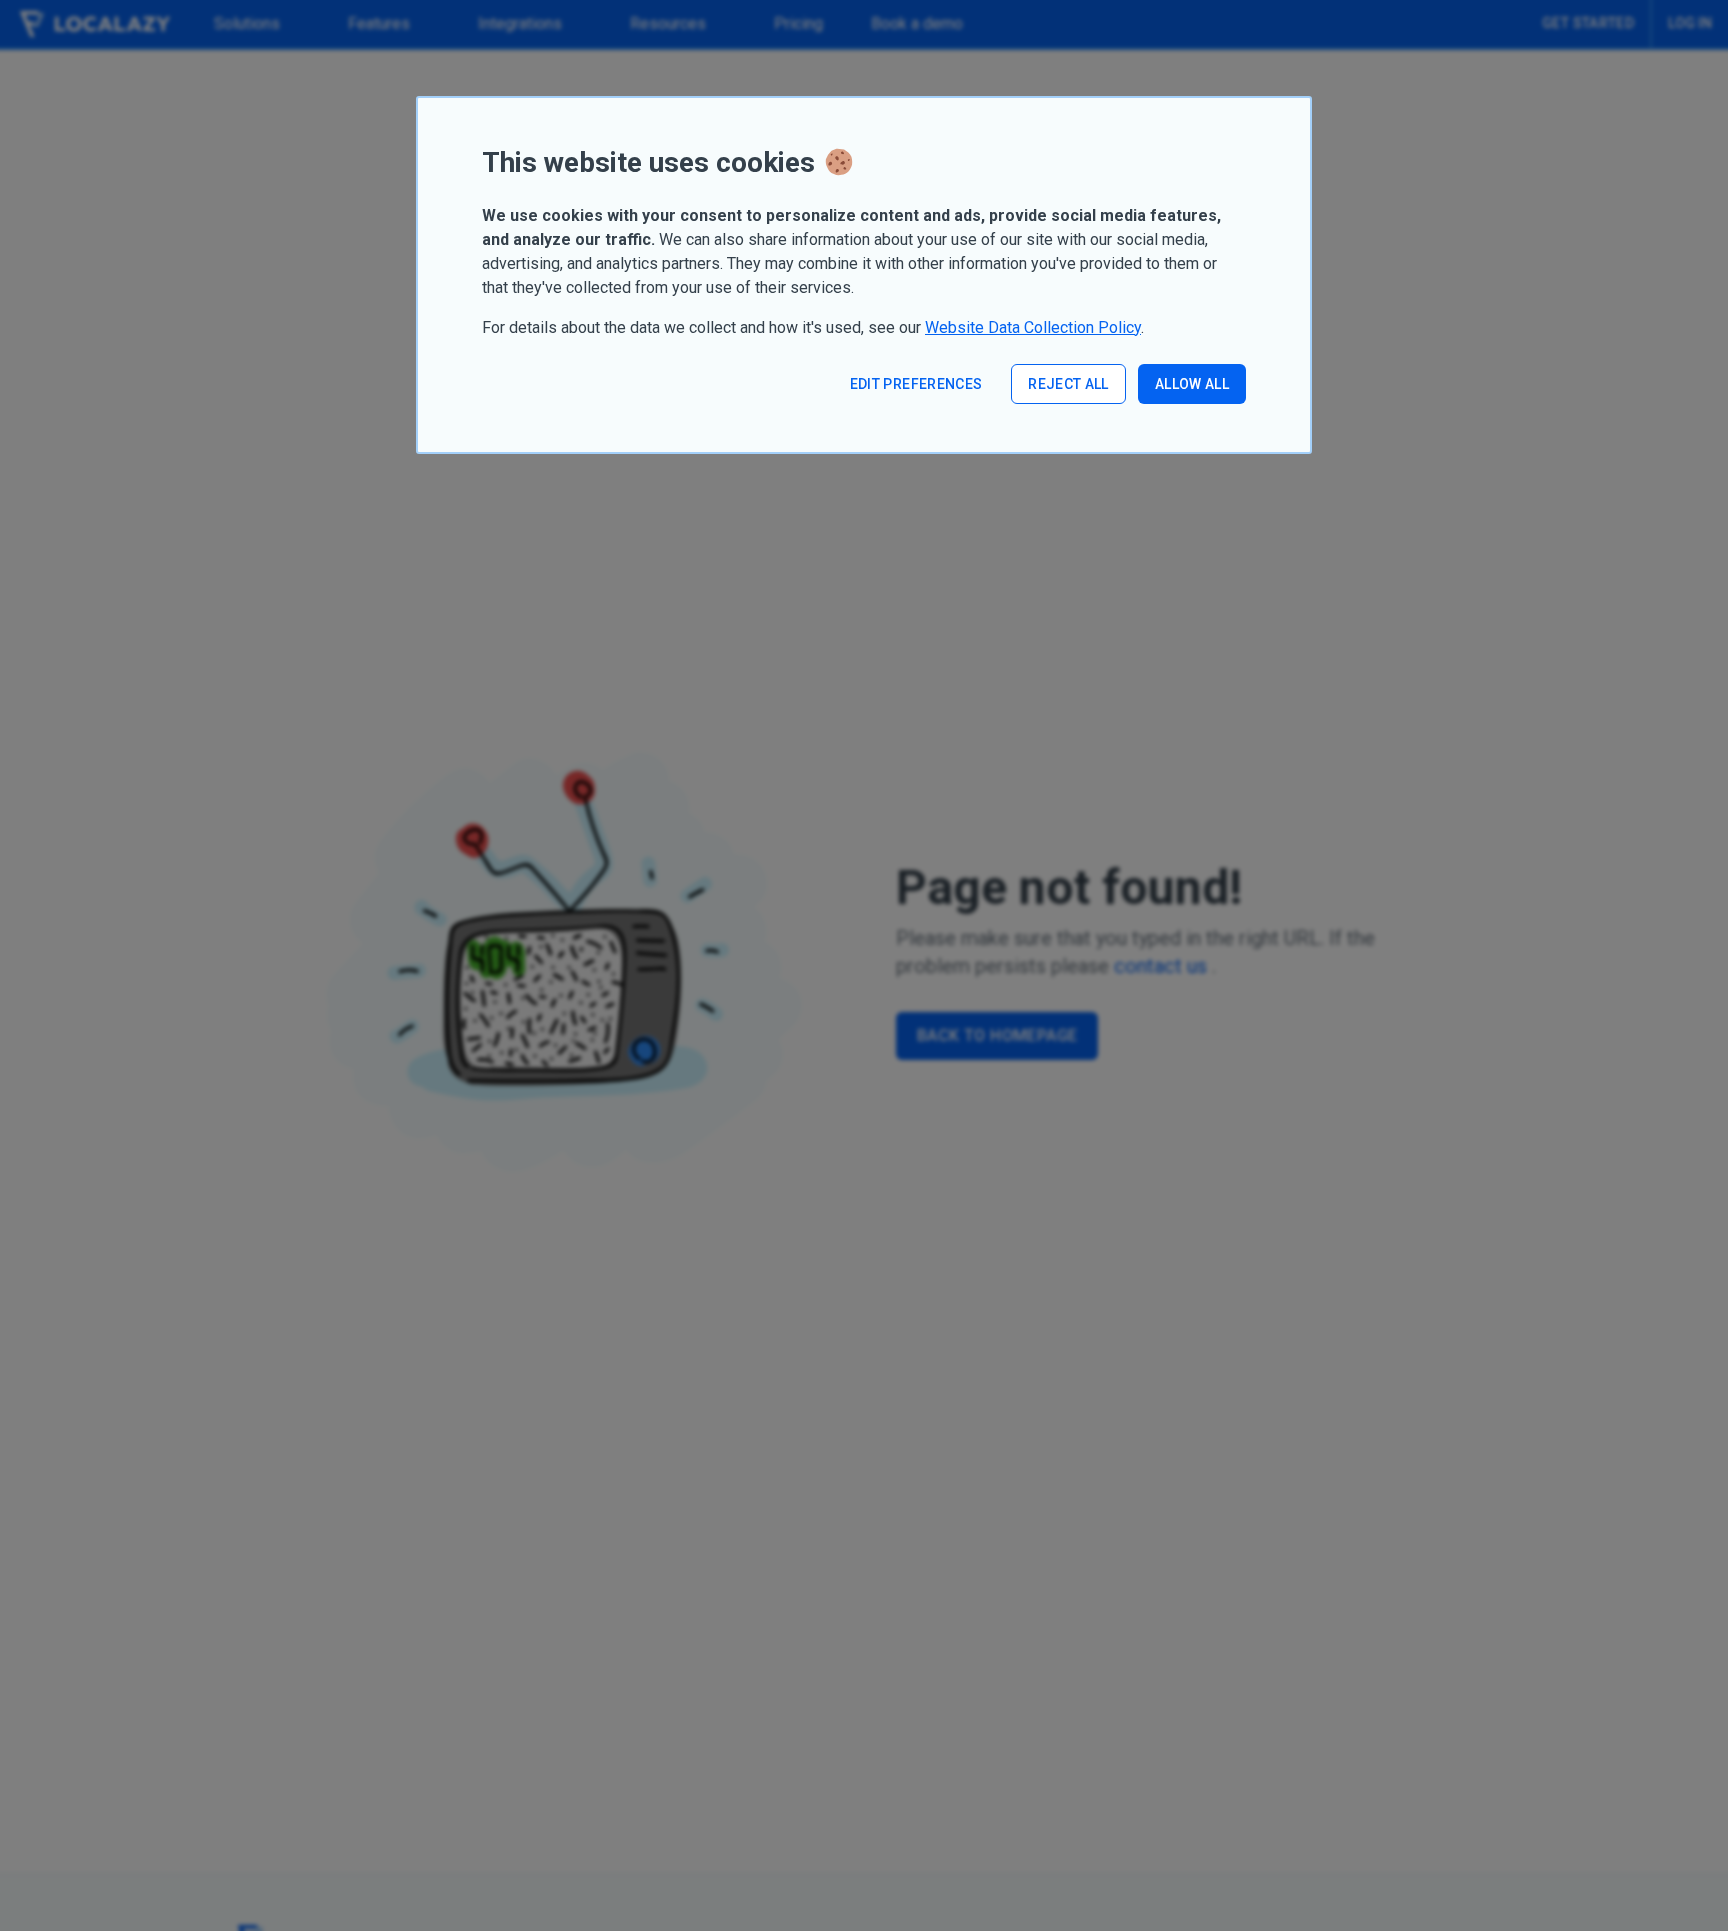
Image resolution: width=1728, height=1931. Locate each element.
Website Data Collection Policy (1033, 327)
